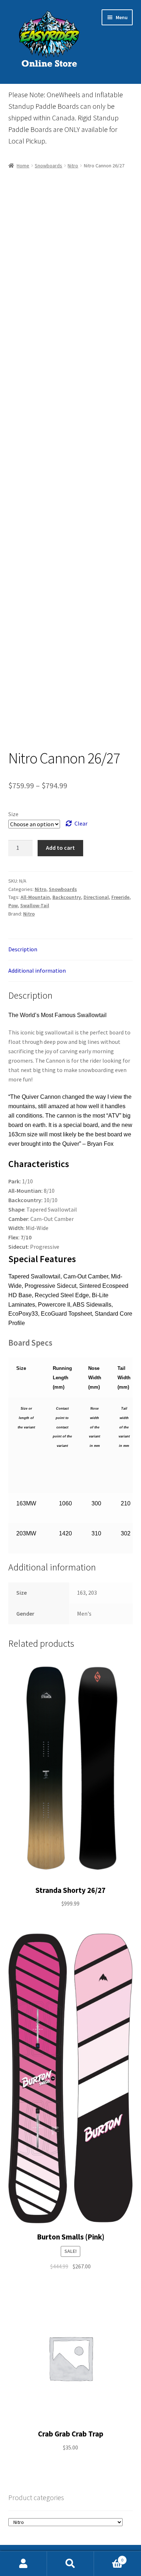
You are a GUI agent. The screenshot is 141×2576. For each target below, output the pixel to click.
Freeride (120, 897)
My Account (23, 2564)
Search (70, 2564)
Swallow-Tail (35, 905)
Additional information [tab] (37, 970)
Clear (81, 823)
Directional (96, 897)
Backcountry (67, 897)
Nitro (73, 166)
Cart (109, 2557)
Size (13, 814)
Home (23, 166)
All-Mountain (35, 897)
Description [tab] (23, 949)
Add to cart (60, 848)
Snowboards (48, 166)
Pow (13, 905)
